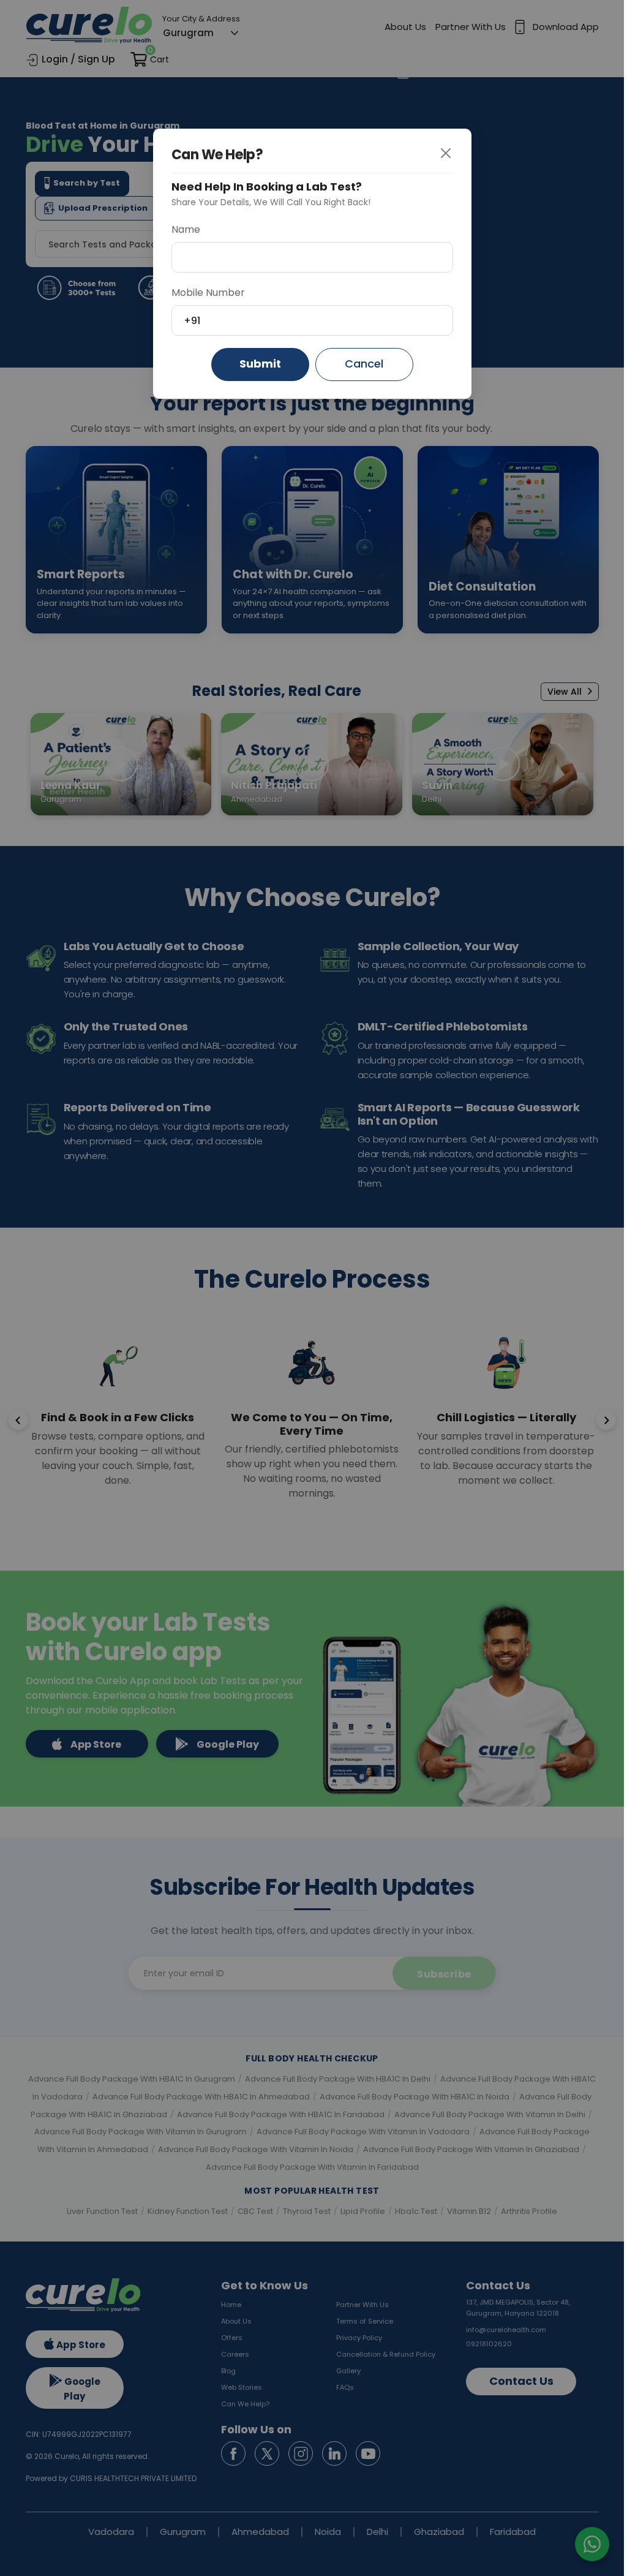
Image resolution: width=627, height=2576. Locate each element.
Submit (260, 364)
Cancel (364, 364)
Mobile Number (208, 293)
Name (186, 229)
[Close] (455, 154)
